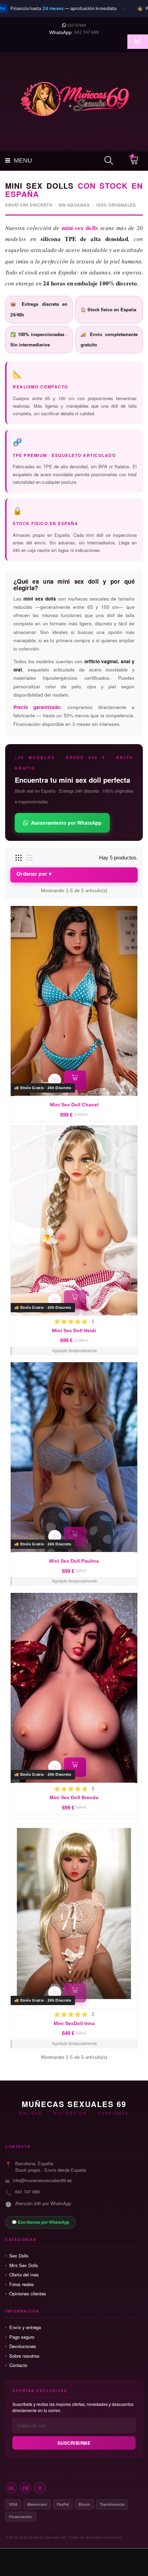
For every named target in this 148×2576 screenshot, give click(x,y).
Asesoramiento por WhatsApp (66, 823)
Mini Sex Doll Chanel (74, 1105)
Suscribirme (74, 2443)
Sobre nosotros (24, 2356)
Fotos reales (22, 2284)
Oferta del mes (24, 2275)
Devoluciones (23, 2346)
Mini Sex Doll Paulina (74, 1561)
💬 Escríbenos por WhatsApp (40, 2222)
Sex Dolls (19, 2256)
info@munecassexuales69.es (43, 2180)
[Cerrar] (139, 9)
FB (26, 2488)
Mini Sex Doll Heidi (74, 1331)
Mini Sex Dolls (24, 2265)
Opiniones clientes (28, 2294)
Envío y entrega (25, 2327)
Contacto (18, 2365)
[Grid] (19, 858)
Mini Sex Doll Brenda (74, 1797)
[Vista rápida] (55, 1080)
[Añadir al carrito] (75, 1080)
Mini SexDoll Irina (74, 2023)
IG (11, 2488)
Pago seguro (22, 2337)
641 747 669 (87, 32)
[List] (30, 858)
